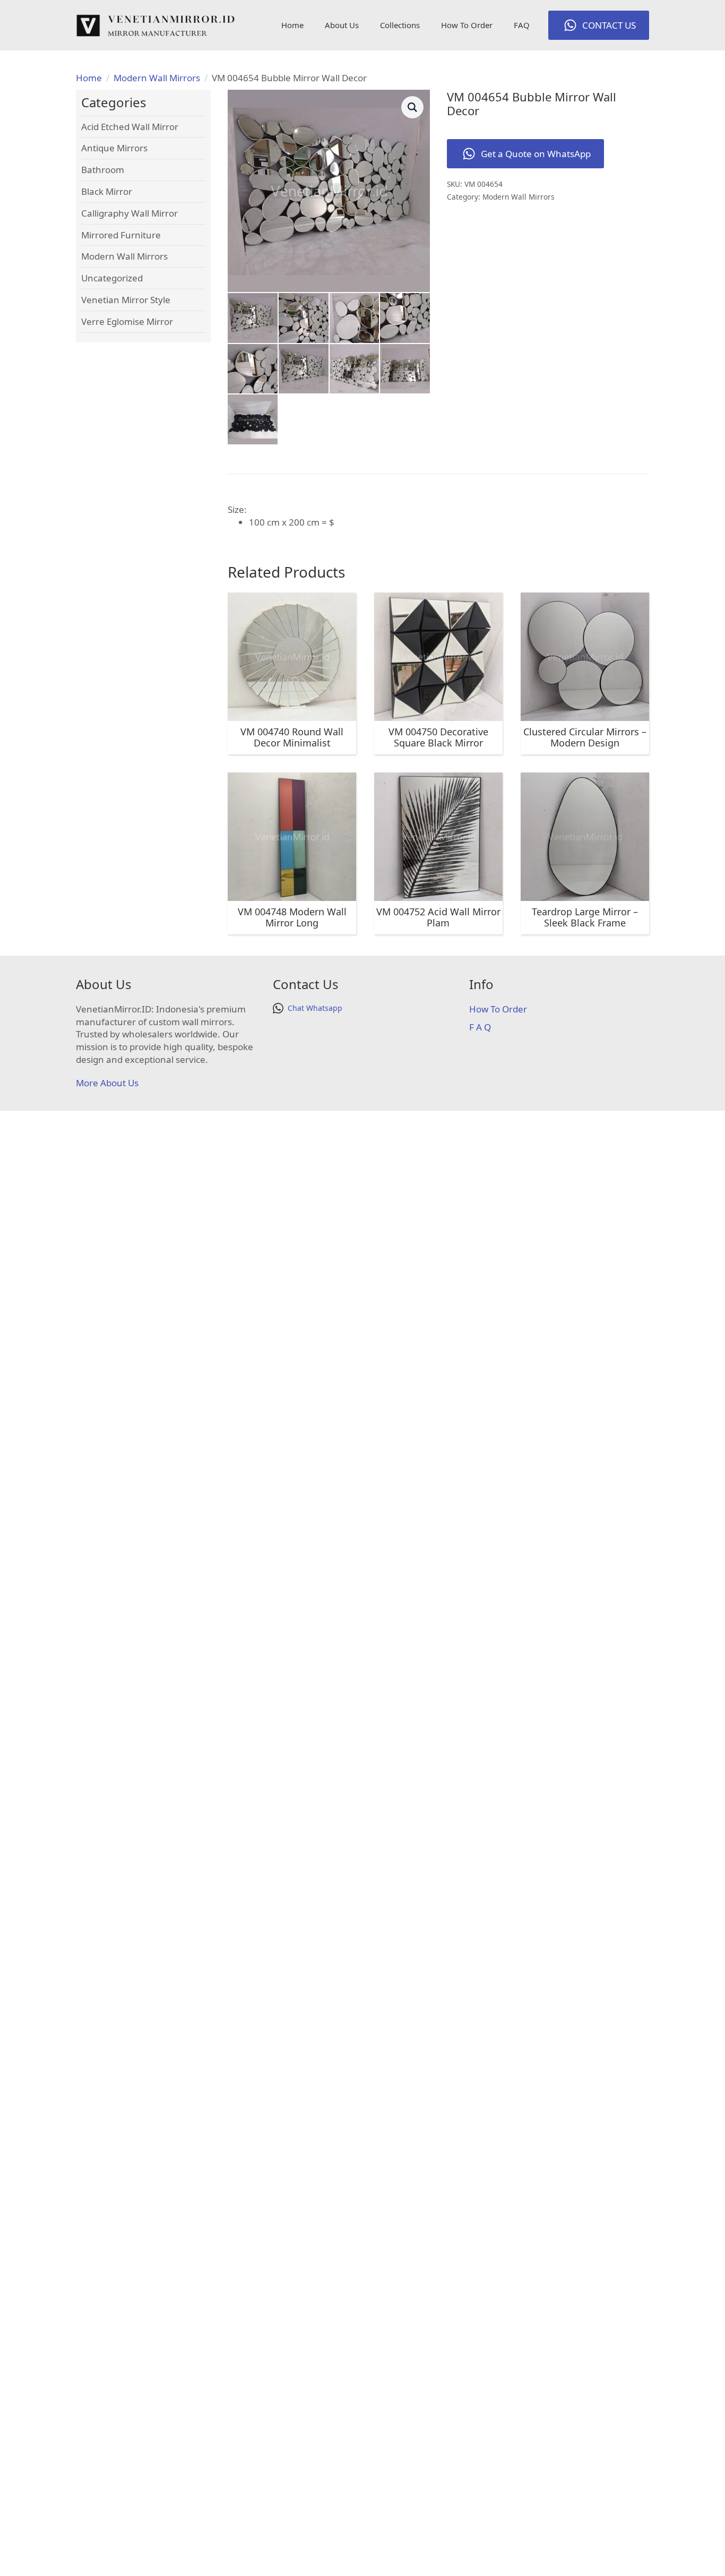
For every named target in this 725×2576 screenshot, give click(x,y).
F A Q (480, 1027)
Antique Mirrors (114, 148)
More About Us (107, 1083)
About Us (342, 25)
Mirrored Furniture (121, 235)
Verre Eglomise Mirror (127, 321)
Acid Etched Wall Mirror (130, 127)
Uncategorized (112, 278)
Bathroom (103, 170)
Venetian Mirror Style (126, 300)
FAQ (522, 25)
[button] (412, 107)
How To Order (467, 25)
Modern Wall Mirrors (157, 78)
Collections (400, 25)
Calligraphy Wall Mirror (130, 213)
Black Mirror (107, 191)
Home (292, 25)
